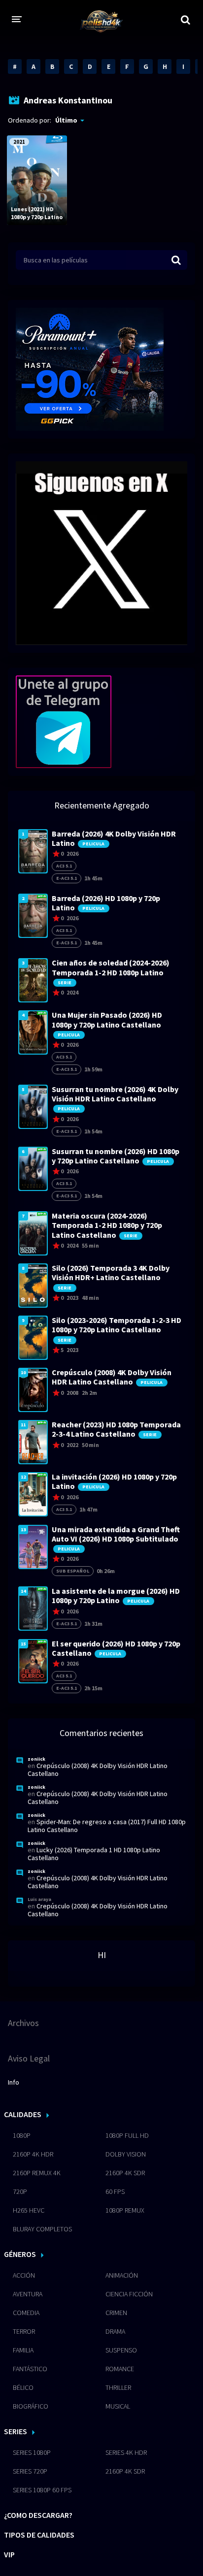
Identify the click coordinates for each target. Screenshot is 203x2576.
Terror (24, 2331)
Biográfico (31, 2406)
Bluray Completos (42, 2229)
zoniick (36, 1759)
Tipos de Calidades (39, 2535)
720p (20, 2191)
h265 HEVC (29, 2210)
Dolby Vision (126, 2154)
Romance (120, 2369)
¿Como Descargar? (38, 2515)
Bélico (23, 2387)
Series (16, 2431)
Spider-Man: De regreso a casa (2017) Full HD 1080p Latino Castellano (107, 1826)
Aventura (28, 2294)
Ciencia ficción (129, 2294)
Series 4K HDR (126, 2452)
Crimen (116, 2313)
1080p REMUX (125, 2210)
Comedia (26, 2313)
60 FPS (115, 2191)
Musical (118, 2406)
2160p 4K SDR (125, 2173)
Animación (122, 2275)
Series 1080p (32, 2452)
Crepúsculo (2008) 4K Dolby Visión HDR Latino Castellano (98, 1770)
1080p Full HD (127, 2135)
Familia (23, 2350)
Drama (115, 2331)
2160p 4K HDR (33, 2154)
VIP (9, 2554)
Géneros (20, 2254)
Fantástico (30, 2369)
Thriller (118, 2387)
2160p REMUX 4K (37, 2173)
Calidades (23, 2114)
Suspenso (121, 2350)
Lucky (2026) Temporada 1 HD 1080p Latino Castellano (94, 1854)
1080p (22, 2135)
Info (14, 2082)
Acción (24, 2275)
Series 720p (30, 2471)
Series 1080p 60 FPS (42, 2490)
